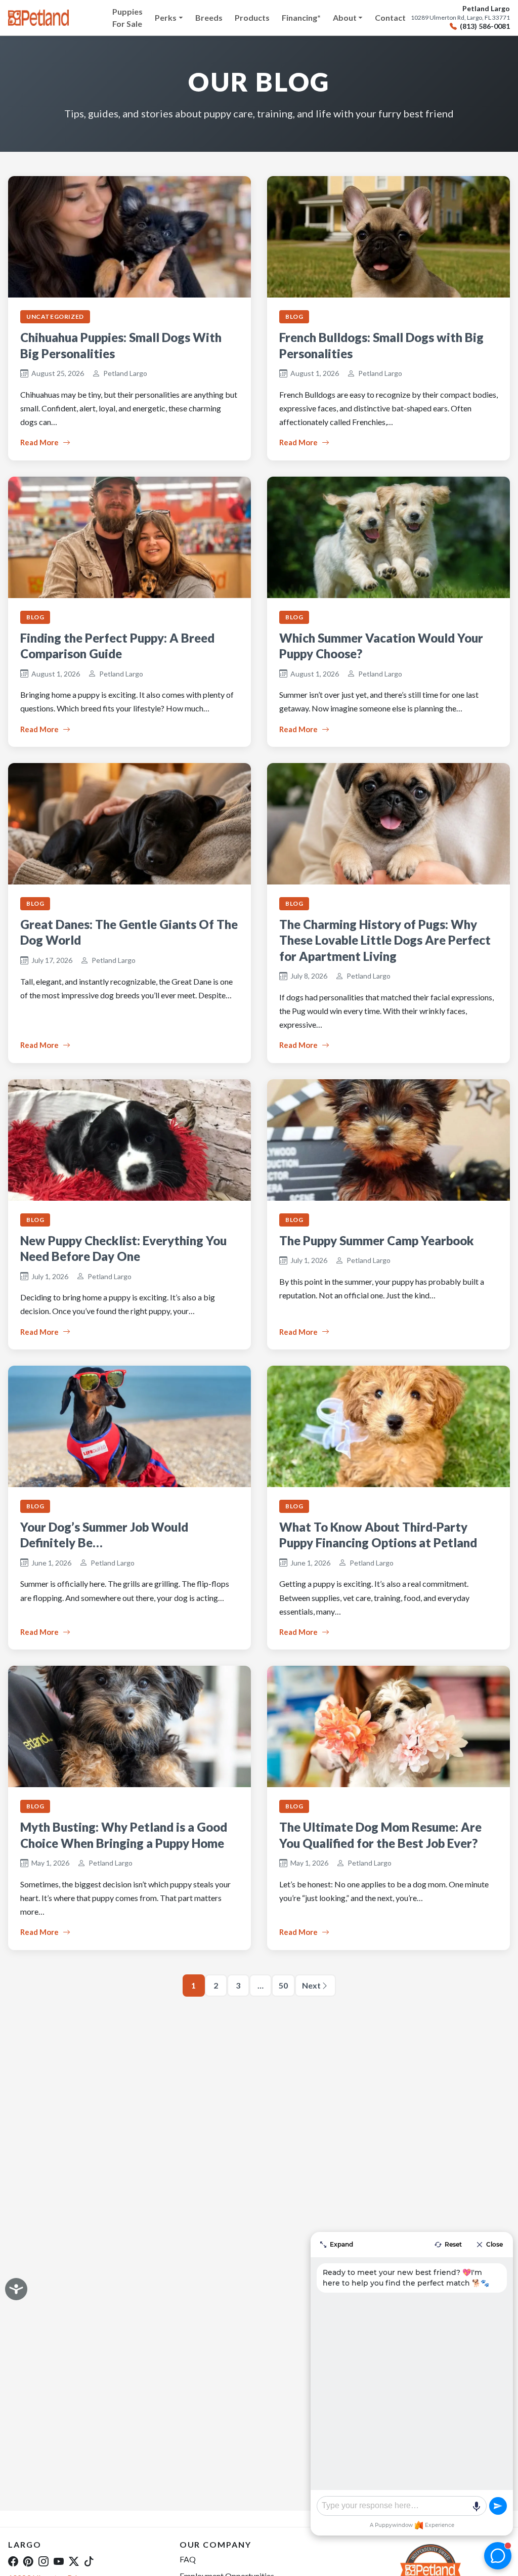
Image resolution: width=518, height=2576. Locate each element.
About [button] (345, 17)
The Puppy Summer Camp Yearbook (377, 1240)
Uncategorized (55, 316)
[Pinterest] (28, 2561)
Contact (390, 17)
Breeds (209, 17)
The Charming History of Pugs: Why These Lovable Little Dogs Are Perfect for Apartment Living (385, 940)
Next (311, 1985)
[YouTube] (59, 2561)
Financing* (301, 17)
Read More (39, 442)
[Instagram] (44, 2561)
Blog (294, 316)
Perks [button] (166, 17)
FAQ (188, 2559)
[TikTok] (89, 2561)
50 (283, 1985)
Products (252, 17)
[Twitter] (74, 2561)
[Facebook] (13, 2561)
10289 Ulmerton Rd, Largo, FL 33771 (460, 18)
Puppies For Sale (127, 17)
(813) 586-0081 (485, 26)
